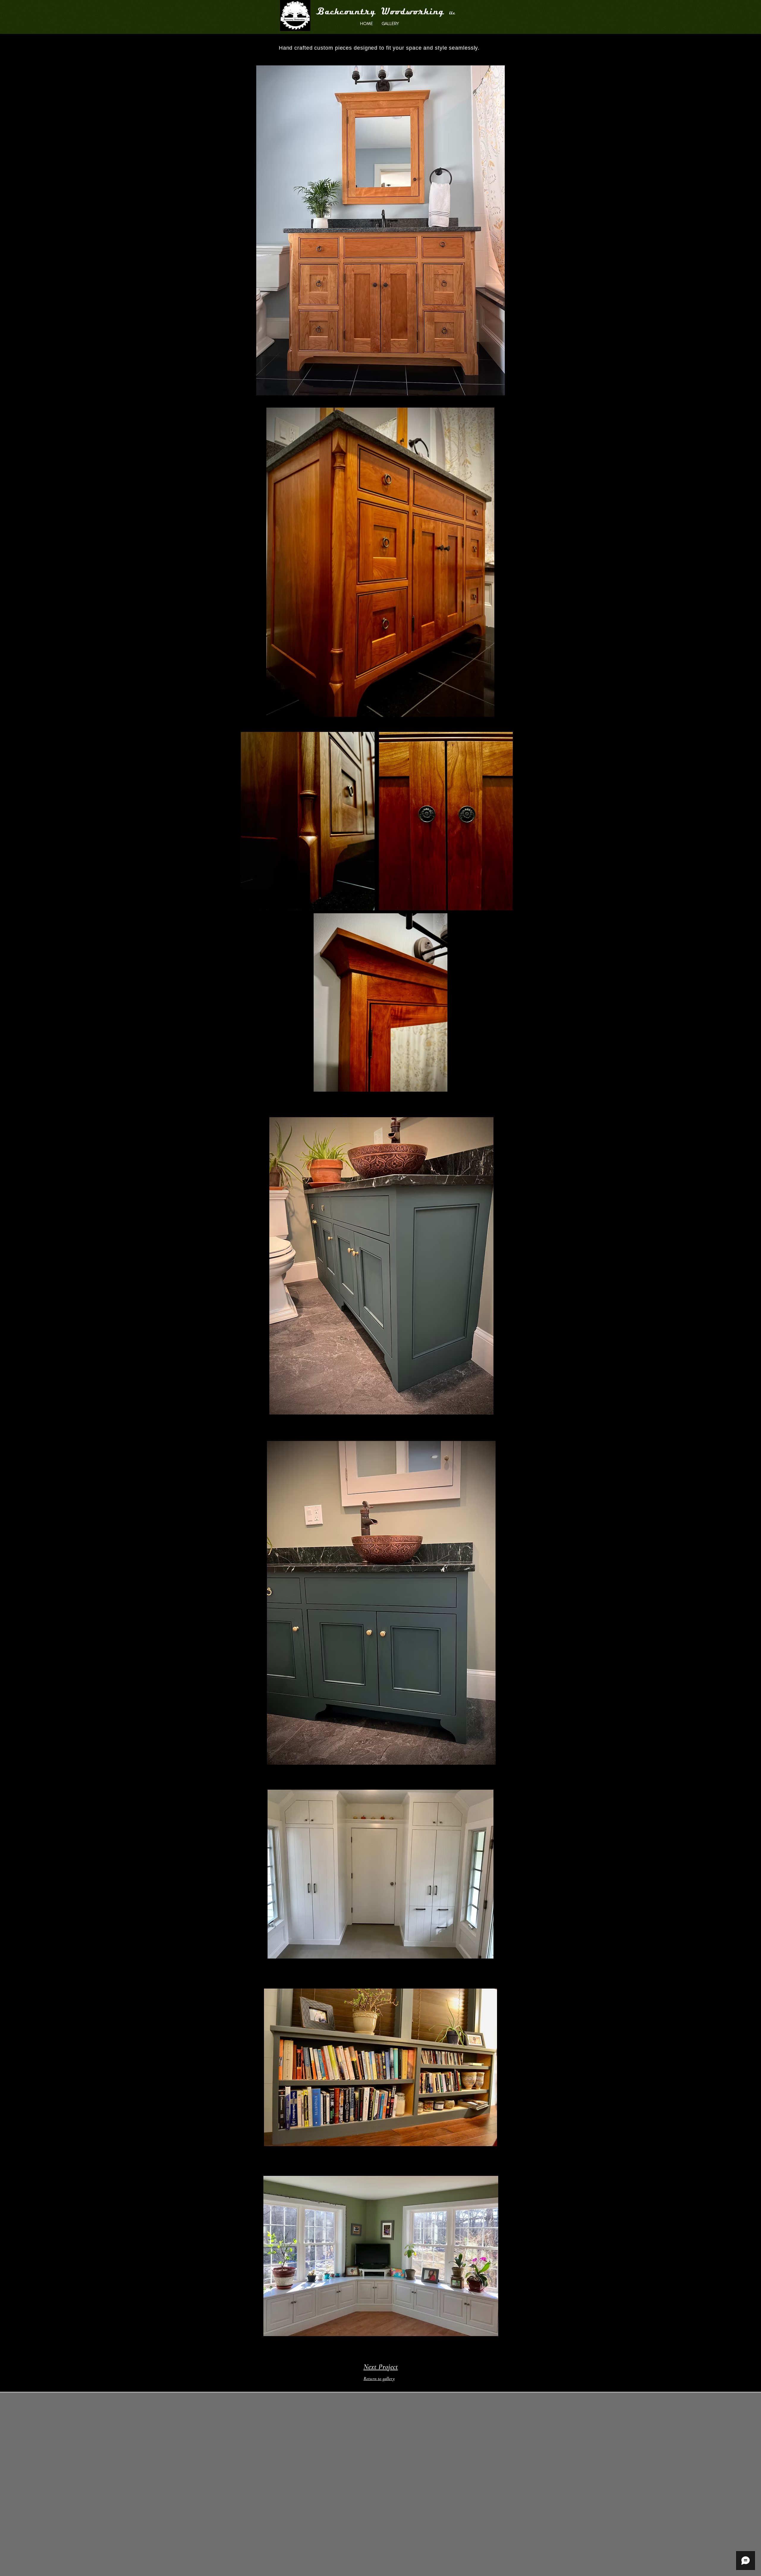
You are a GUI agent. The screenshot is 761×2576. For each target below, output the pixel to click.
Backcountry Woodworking (383, 12)
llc (452, 13)
